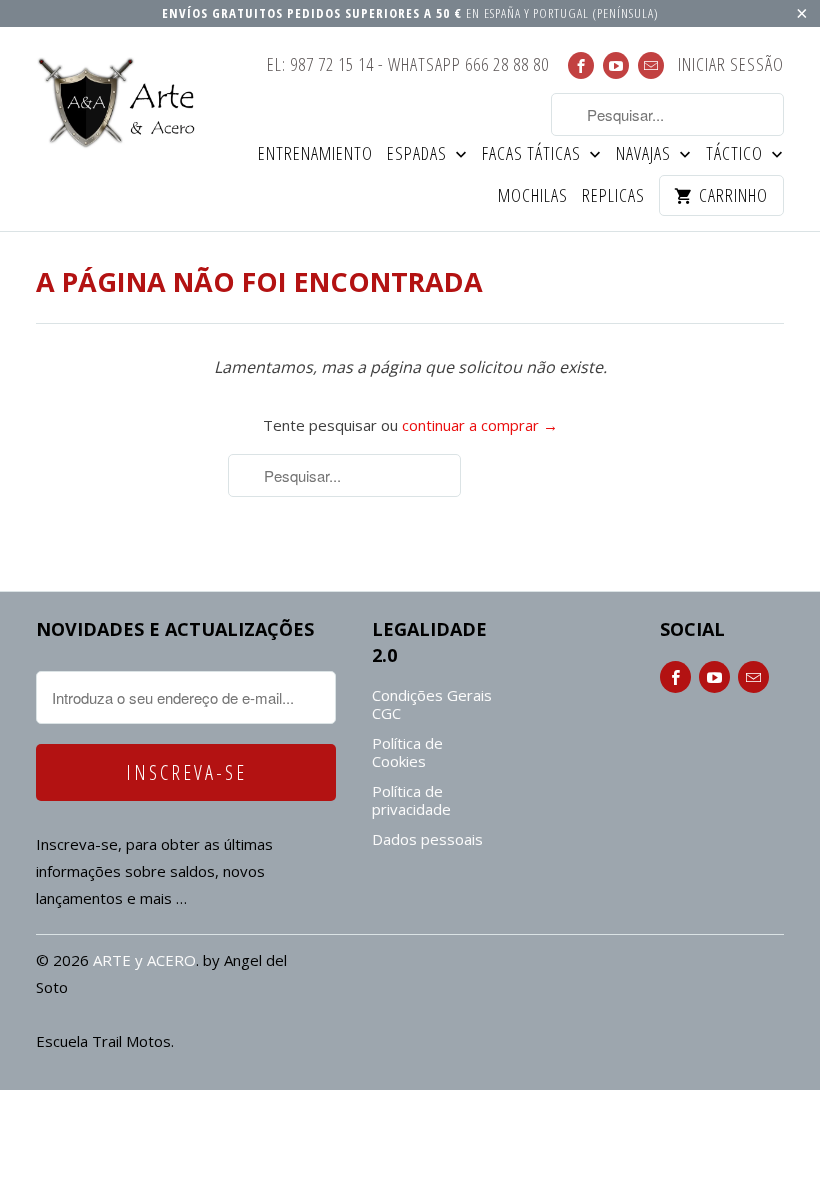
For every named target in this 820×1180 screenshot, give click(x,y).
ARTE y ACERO (144, 960)
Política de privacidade (411, 800)
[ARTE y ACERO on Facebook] (581, 65)
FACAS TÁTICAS (533, 154)
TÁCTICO (736, 154)
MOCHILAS (533, 196)
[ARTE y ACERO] (122, 102)
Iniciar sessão (731, 65)
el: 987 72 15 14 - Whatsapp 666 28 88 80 (408, 65)
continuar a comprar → (480, 425)
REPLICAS (613, 196)
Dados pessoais (427, 839)
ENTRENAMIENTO (315, 154)
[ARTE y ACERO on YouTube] (616, 65)
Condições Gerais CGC (432, 704)
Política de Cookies (407, 752)
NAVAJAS (645, 154)
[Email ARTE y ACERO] (651, 65)
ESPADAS (419, 154)
